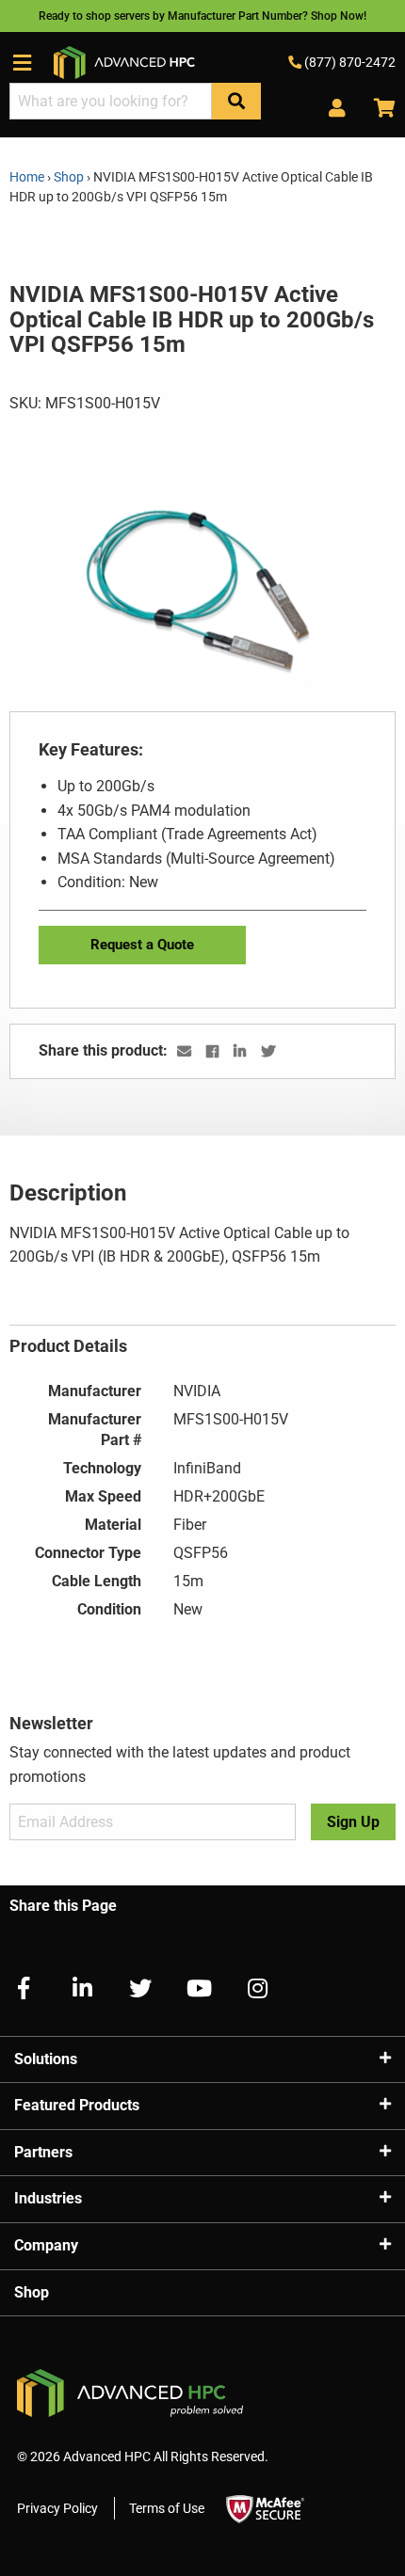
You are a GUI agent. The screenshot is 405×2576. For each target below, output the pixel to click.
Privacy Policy (57, 2508)
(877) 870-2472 (348, 62)
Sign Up (353, 1822)
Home (28, 177)
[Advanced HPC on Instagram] (250, 1988)
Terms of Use (167, 2508)
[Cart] (378, 109)
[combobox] (111, 101)
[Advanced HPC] (124, 62)
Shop (69, 177)
